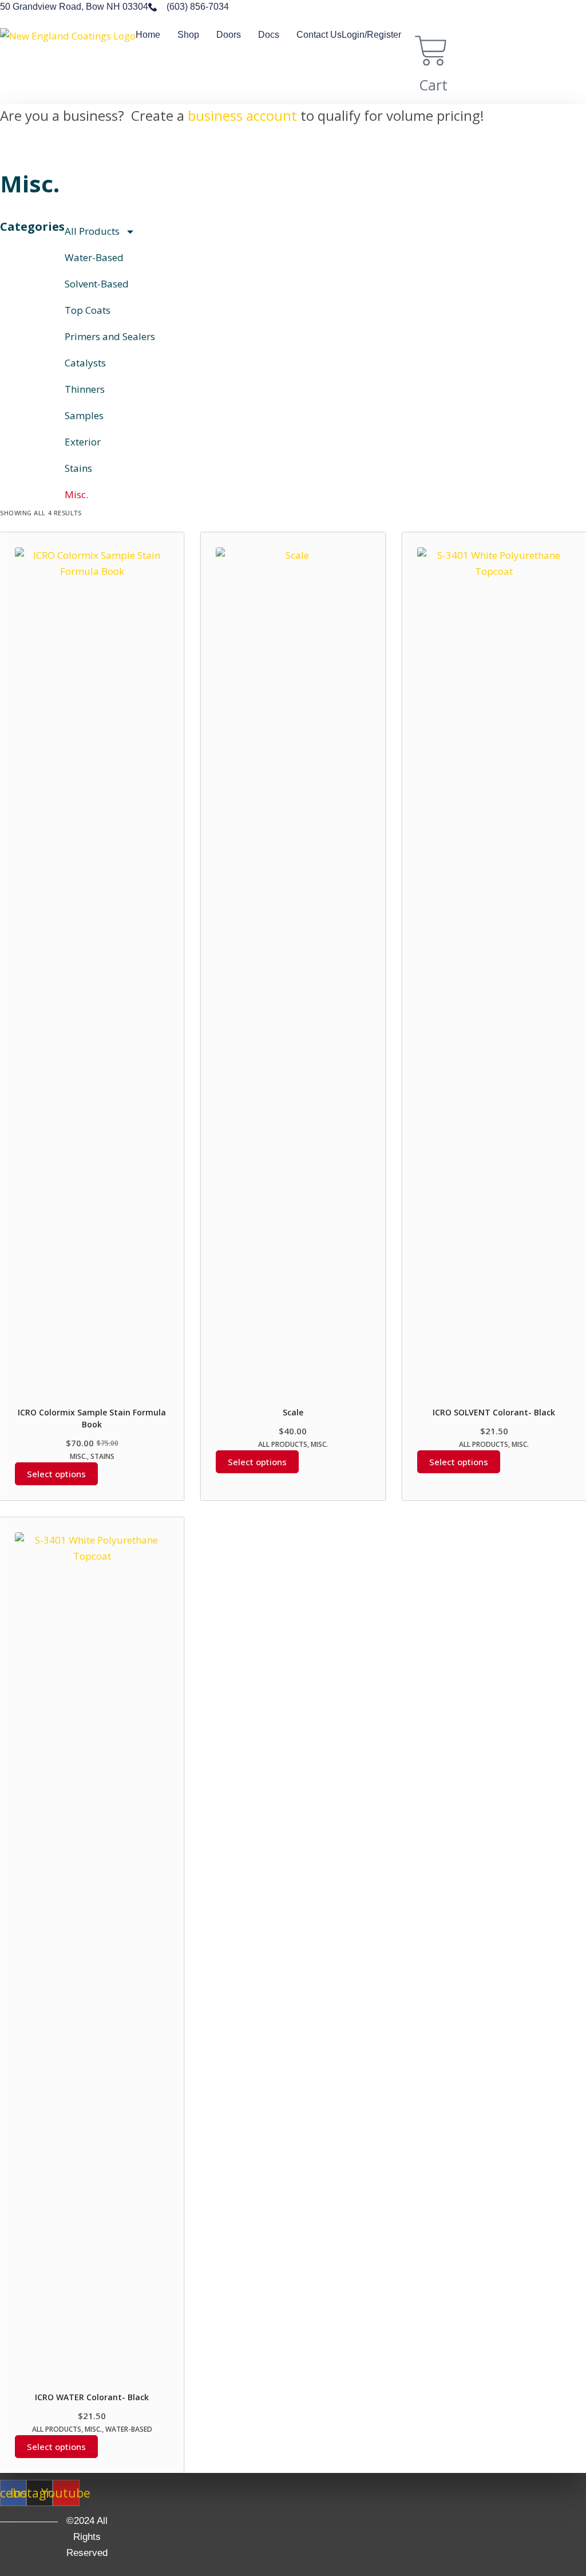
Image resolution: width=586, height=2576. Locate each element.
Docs (269, 35)
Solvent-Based (97, 284)
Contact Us (319, 35)
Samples (84, 415)
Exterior (83, 442)
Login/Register (371, 35)
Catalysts (85, 363)
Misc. (76, 494)
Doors (229, 35)
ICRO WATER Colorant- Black (92, 2397)
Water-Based (94, 257)
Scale (293, 1412)
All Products (92, 231)
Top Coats (88, 310)
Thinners (85, 389)
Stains (78, 468)
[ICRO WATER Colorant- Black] (92, 1962)
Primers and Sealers (110, 336)
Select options (56, 1474)
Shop (188, 35)
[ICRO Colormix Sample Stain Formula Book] (92, 977)
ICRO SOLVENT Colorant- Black (494, 1412)
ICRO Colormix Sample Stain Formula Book (92, 1418)
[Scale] (293, 977)
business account (242, 115)
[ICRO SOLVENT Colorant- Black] (494, 977)
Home (148, 35)
